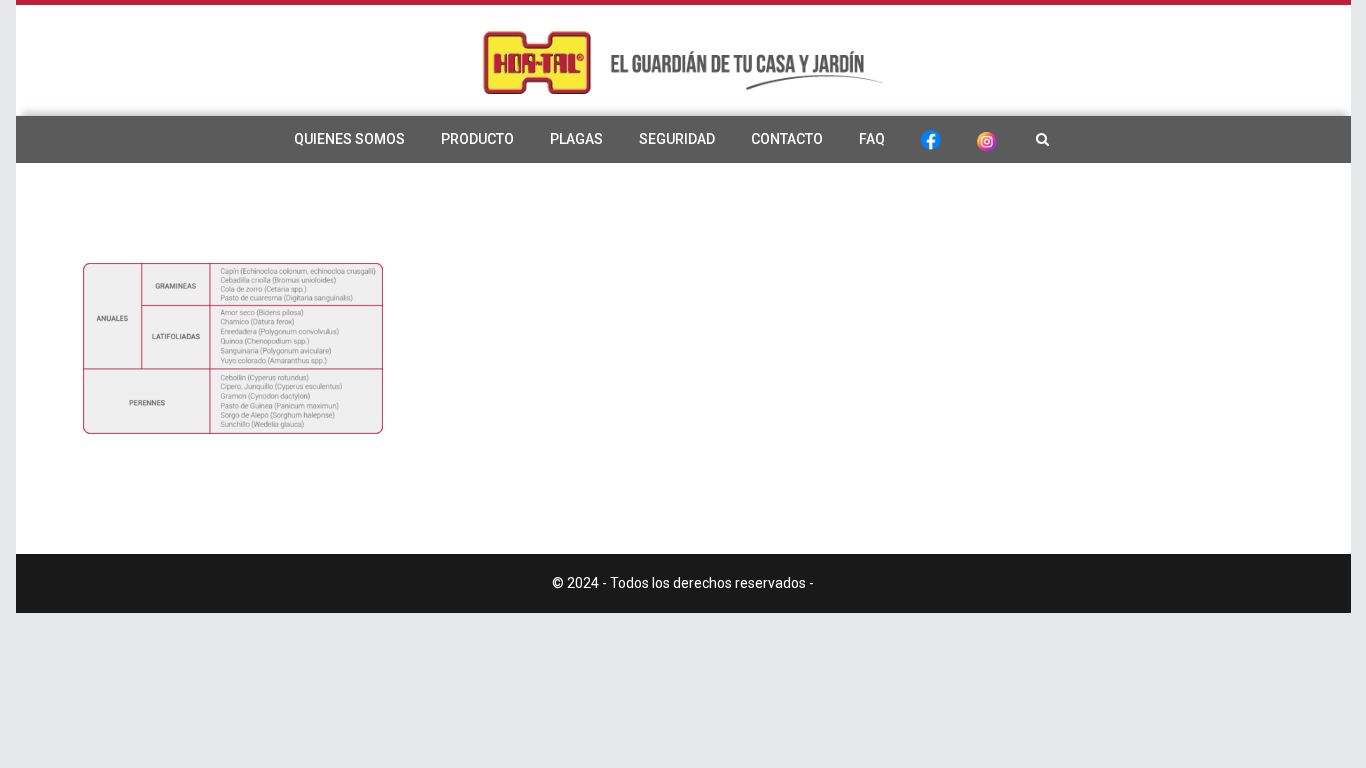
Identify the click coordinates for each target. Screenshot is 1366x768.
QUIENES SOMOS (349, 139)
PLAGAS (576, 139)
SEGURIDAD (677, 139)
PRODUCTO (477, 139)
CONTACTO (787, 139)
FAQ (872, 139)
